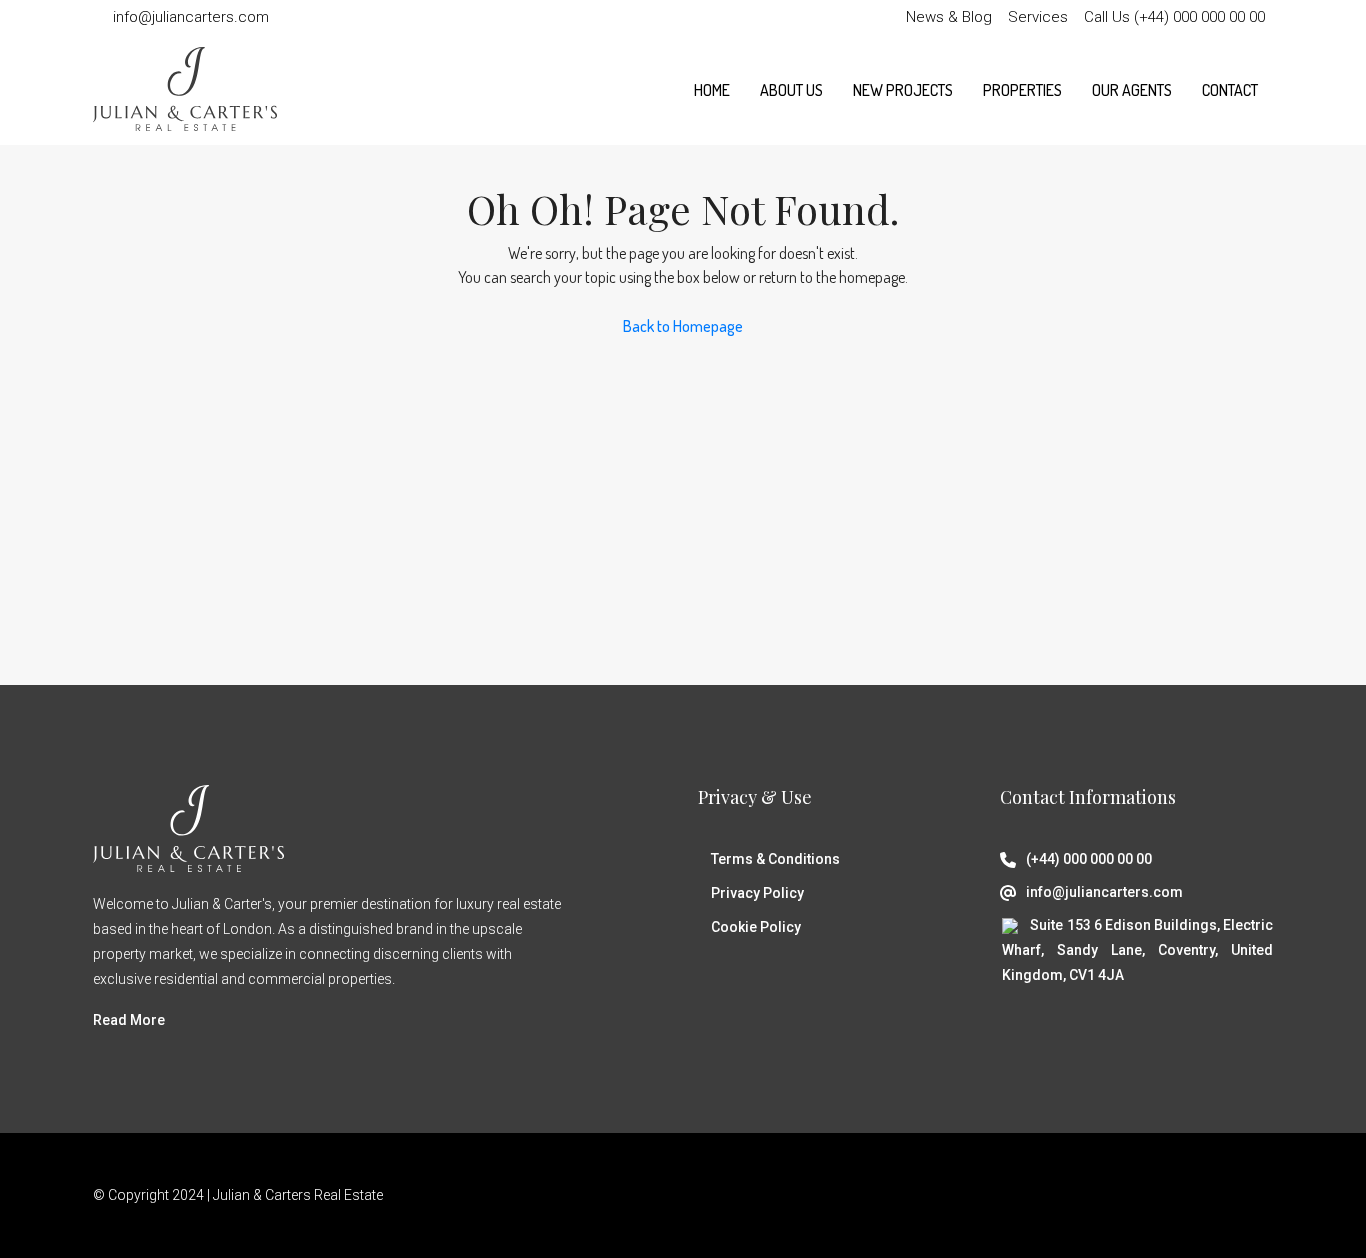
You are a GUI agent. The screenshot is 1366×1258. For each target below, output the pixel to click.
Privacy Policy (757, 893)
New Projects (903, 90)
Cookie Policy (756, 927)
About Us (791, 90)
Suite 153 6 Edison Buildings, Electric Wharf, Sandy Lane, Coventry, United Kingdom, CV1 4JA (1137, 950)
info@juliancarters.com (1104, 892)
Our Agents (1132, 90)
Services (1038, 17)
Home (712, 90)
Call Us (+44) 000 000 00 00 (1174, 17)
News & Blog (949, 17)
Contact (1230, 90)
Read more (129, 1020)
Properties (1022, 90)
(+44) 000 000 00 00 (1089, 859)
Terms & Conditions (775, 859)
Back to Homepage (683, 326)
